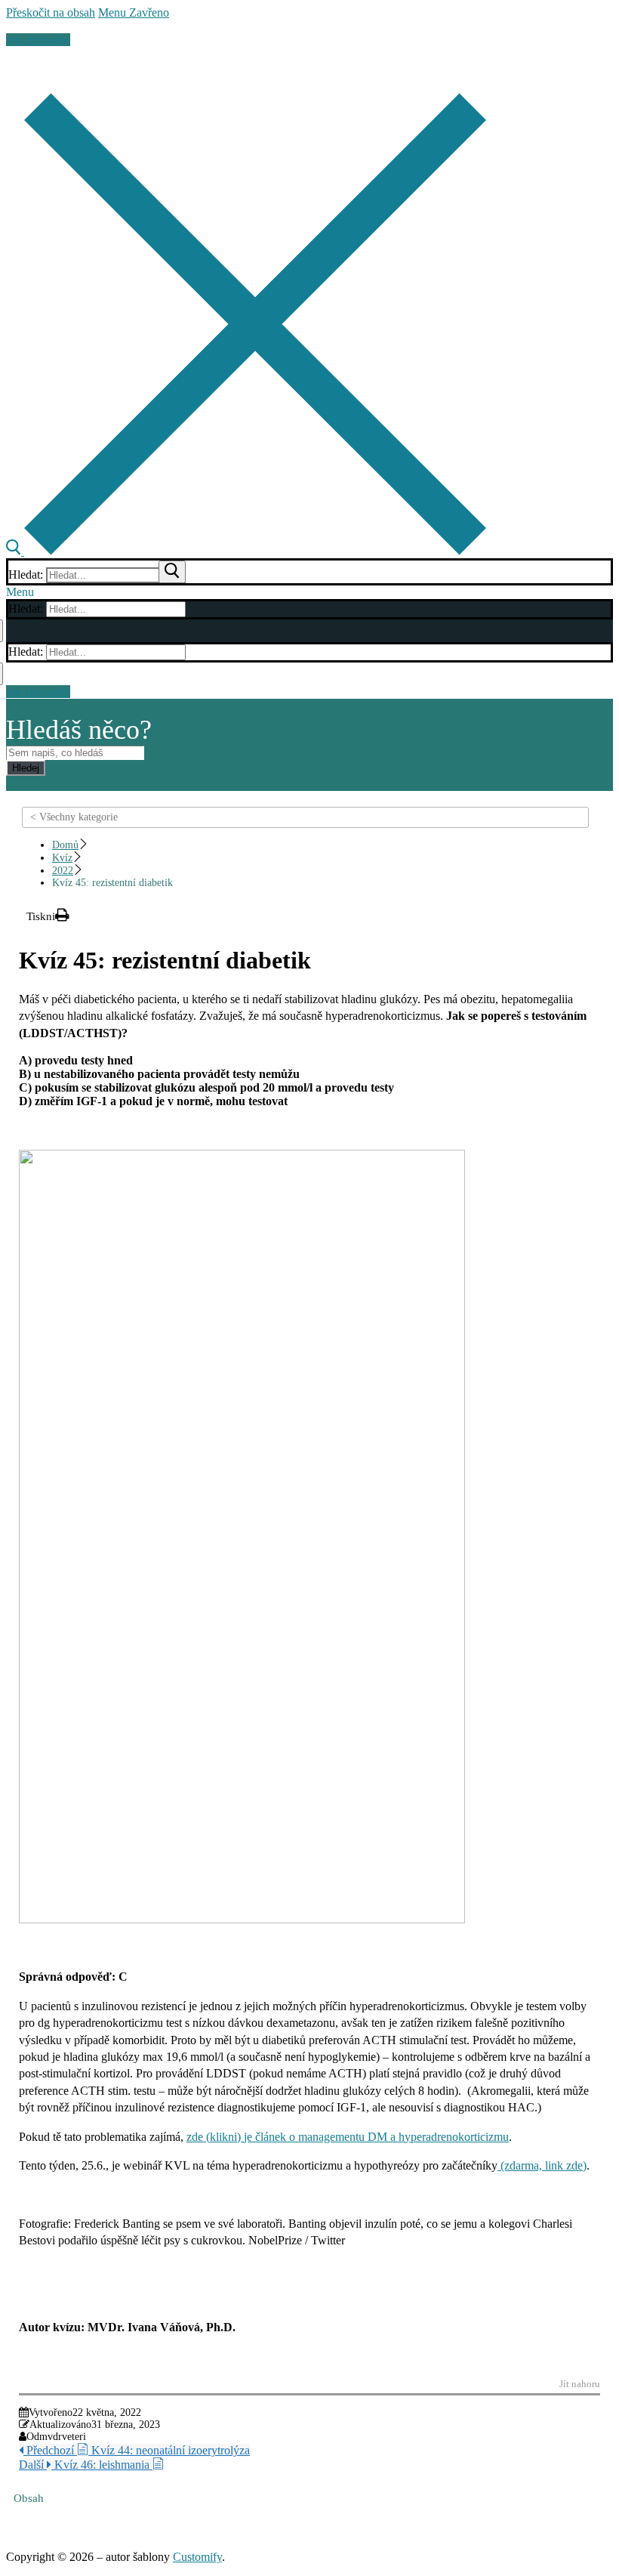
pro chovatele (38, 40)
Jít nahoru (580, 2384)
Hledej (26, 768)
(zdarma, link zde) (542, 2165)
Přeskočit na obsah (51, 12)
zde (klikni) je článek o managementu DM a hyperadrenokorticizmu (348, 2137)
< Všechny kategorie (74, 817)
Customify (197, 2557)
